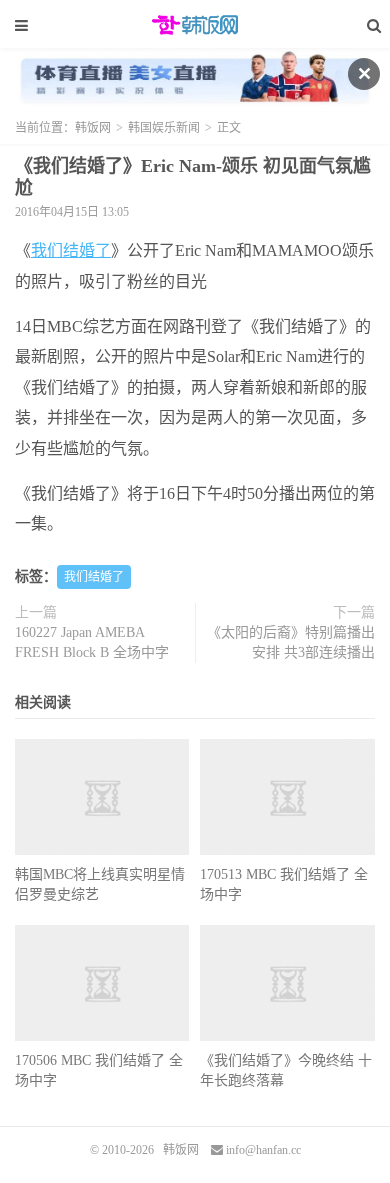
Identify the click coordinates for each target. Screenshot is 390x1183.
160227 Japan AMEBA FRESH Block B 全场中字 (92, 642)
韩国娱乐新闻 (164, 128)
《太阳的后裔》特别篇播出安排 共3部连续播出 (291, 642)
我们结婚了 (71, 250)
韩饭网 (195, 25)
